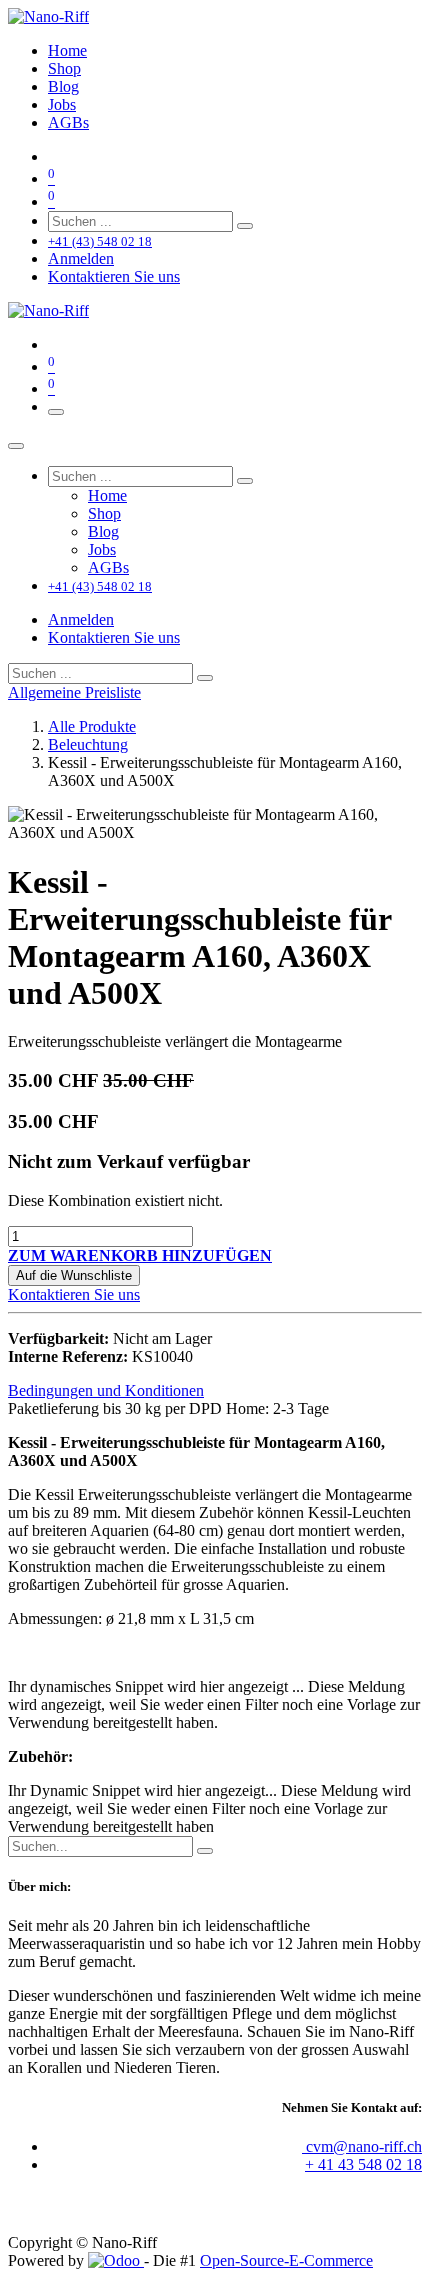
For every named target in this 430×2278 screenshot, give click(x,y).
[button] (140, 1255)
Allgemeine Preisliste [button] (74, 692)
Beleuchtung (88, 744)
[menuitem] (67, 50)
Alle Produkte (92, 726)
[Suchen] (245, 226)
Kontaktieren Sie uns (114, 276)
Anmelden (81, 258)
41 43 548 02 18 (370, 2164)
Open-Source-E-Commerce (286, 2260)
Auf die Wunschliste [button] (74, 1275)
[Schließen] (16, 446)
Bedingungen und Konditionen (106, 1390)
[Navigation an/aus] (56, 412)
